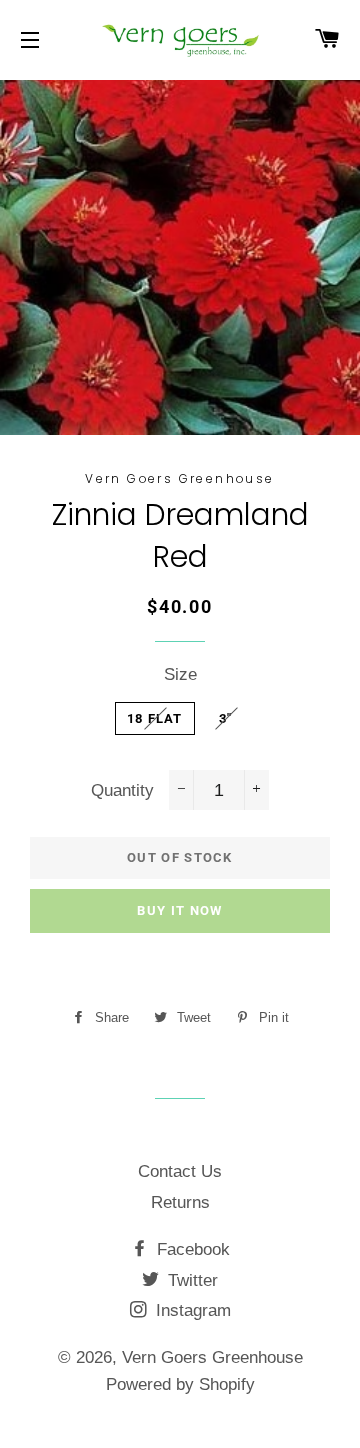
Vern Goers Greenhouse (212, 1357)
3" (226, 718)
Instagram (191, 1310)
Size (180, 674)
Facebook (191, 1249)
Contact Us (180, 1171)
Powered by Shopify (180, 1384)
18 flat (155, 718)
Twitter (190, 1280)
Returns (180, 1202)
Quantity (122, 790)
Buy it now (179, 910)
